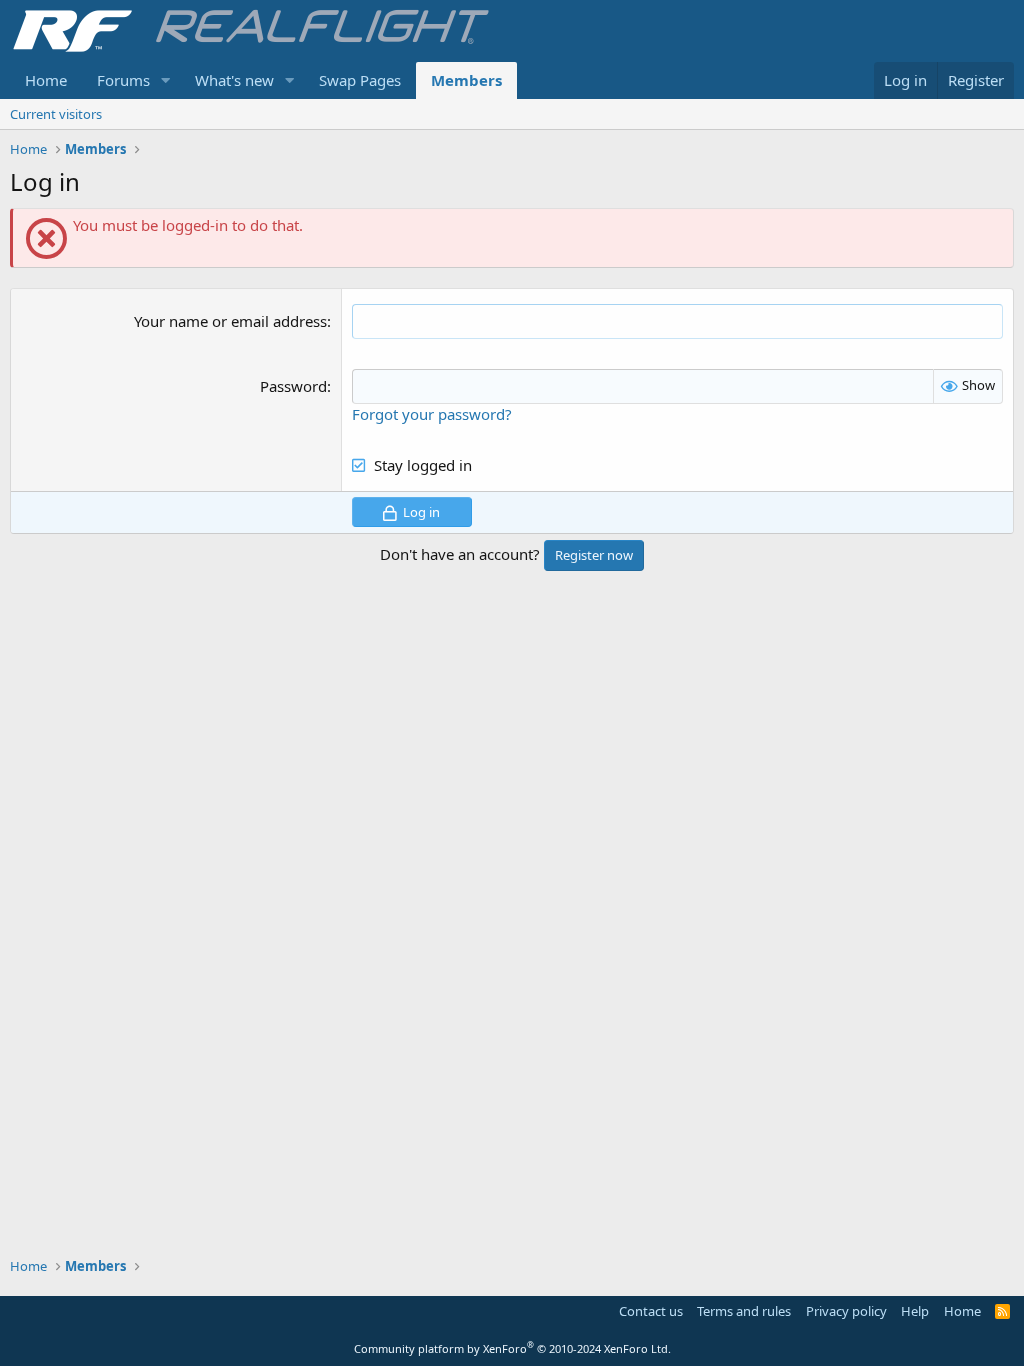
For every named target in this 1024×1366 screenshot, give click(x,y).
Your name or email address (230, 321)
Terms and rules (744, 1311)
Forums (123, 80)
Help (915, 1311)
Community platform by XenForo (512, 1348)
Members (466, 80)
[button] (166, 80)
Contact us (651, 1311)
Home (46, 80)
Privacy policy (846, 1311)
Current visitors (56, 114)
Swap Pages (360, 80)
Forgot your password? (432, 414)
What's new (234, 80)
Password (293, 386)
